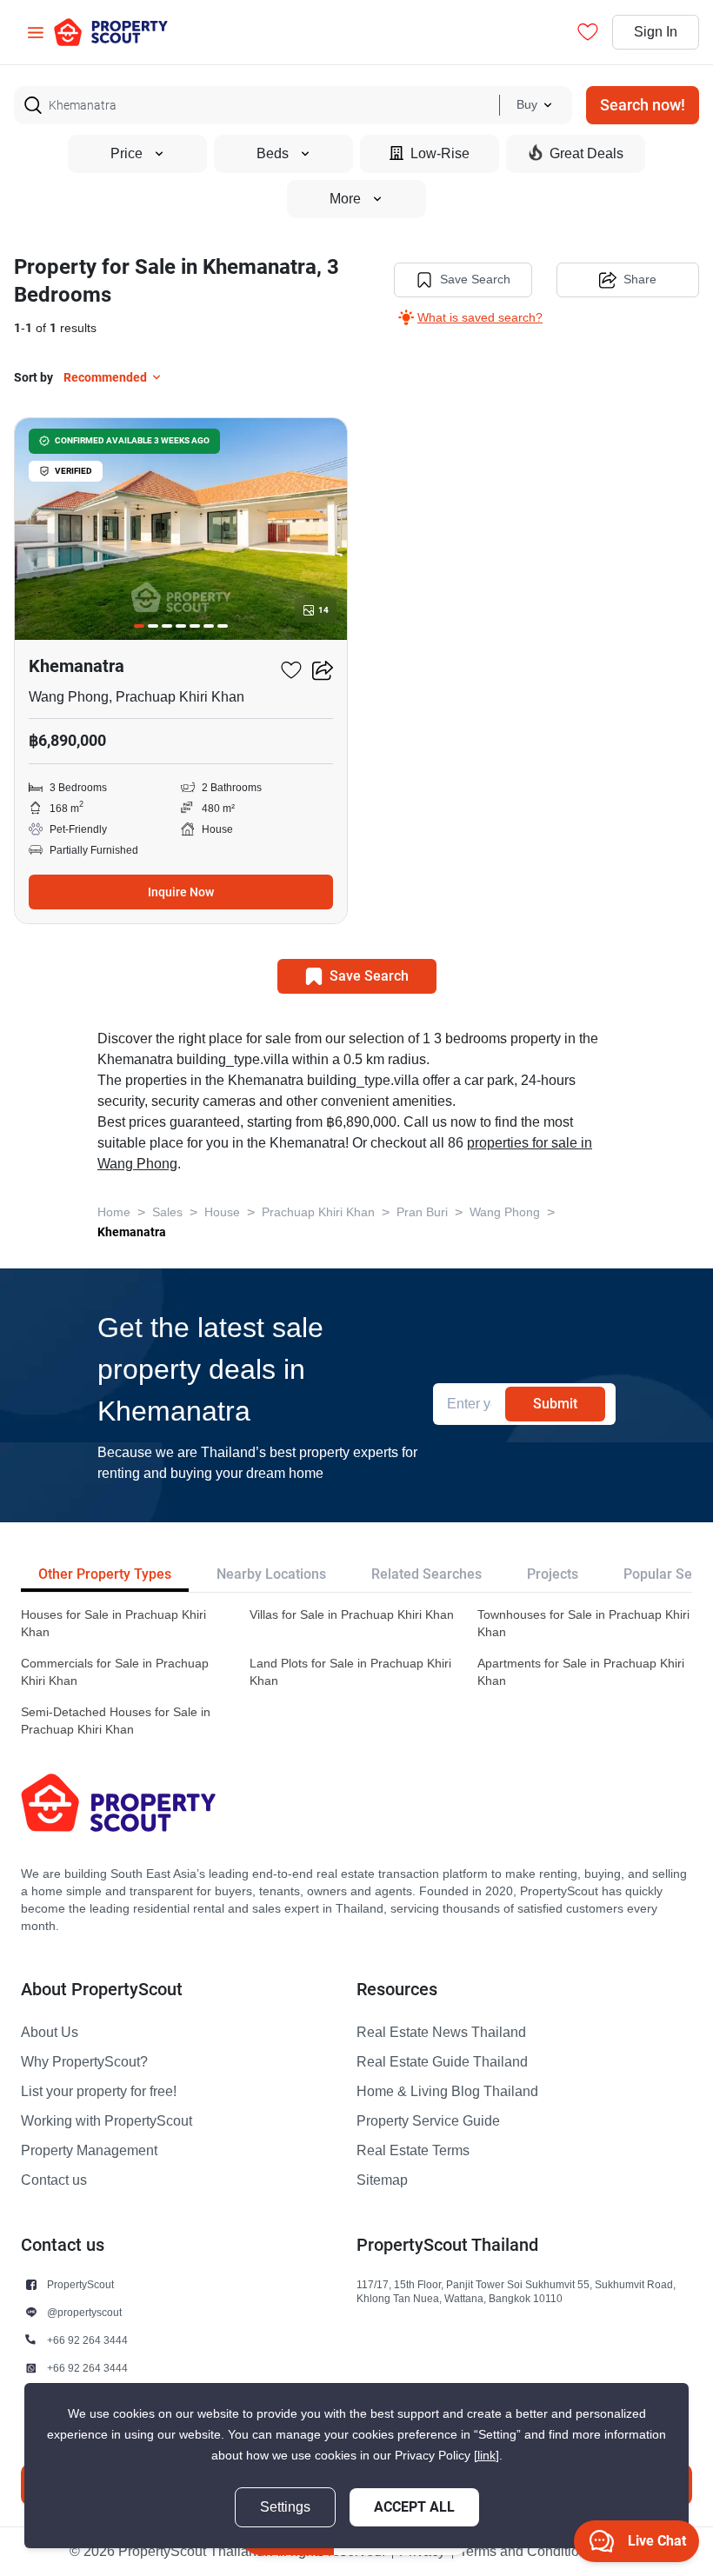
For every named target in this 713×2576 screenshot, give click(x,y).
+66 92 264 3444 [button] (87, 2340)
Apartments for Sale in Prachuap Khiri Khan (581, 1672)
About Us (50, 2033)
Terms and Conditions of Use (548, 2552)
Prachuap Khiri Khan (318, 1212)
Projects (553, 1574)
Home (114, 1212)
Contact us (54, 2180)
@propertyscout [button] (84, 2312)
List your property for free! (99, 2092)
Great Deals (586, 154)
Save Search (475, 280)
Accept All (414, 2507)
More (345, 199)
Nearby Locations (271, 1574)
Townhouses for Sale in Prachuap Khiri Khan (583, 1624)
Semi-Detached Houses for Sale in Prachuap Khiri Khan (116, 1721)
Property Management (89, 2151)
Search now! (643, 105)
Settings (285, 2507)
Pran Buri (422, 1212)
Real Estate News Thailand (441, 2033)
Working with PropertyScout (107, 2121)
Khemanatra (132, 1232)
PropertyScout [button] (80, 2284)
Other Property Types (105, 1574)
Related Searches (426, 1574)
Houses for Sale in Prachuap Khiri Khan (113, 1624)
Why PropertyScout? (84, 2062)
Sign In (656, 32)
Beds (273, 154)
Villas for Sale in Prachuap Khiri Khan (352, 1615)
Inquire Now (181, 892)
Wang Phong (505, 1212)
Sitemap (382, 2180)
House (222, 1212)
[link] (486, 2456)
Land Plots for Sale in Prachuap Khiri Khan (350, 1672)
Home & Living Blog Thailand (447, 2092)
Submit (555, 1404)
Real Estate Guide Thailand (442, 2062)
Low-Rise (440, 154)
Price (127, 154)
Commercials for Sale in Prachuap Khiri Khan (115, 1672)
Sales (167, 1212)
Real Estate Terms (413, 2151)
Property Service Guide (428, 2121)
